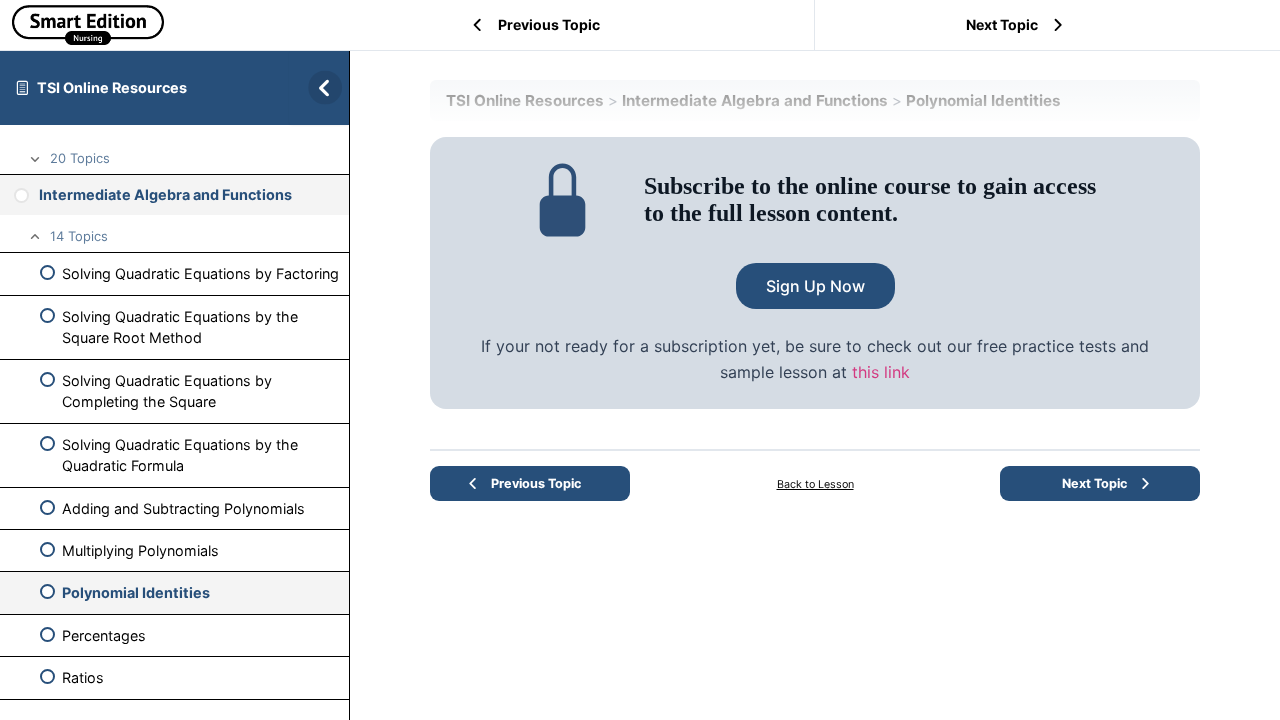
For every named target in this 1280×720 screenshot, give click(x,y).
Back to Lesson (815, 484)
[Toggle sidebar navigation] (319, 87)
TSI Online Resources (112, 87)
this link (881, 372)
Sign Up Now (815, 286)
